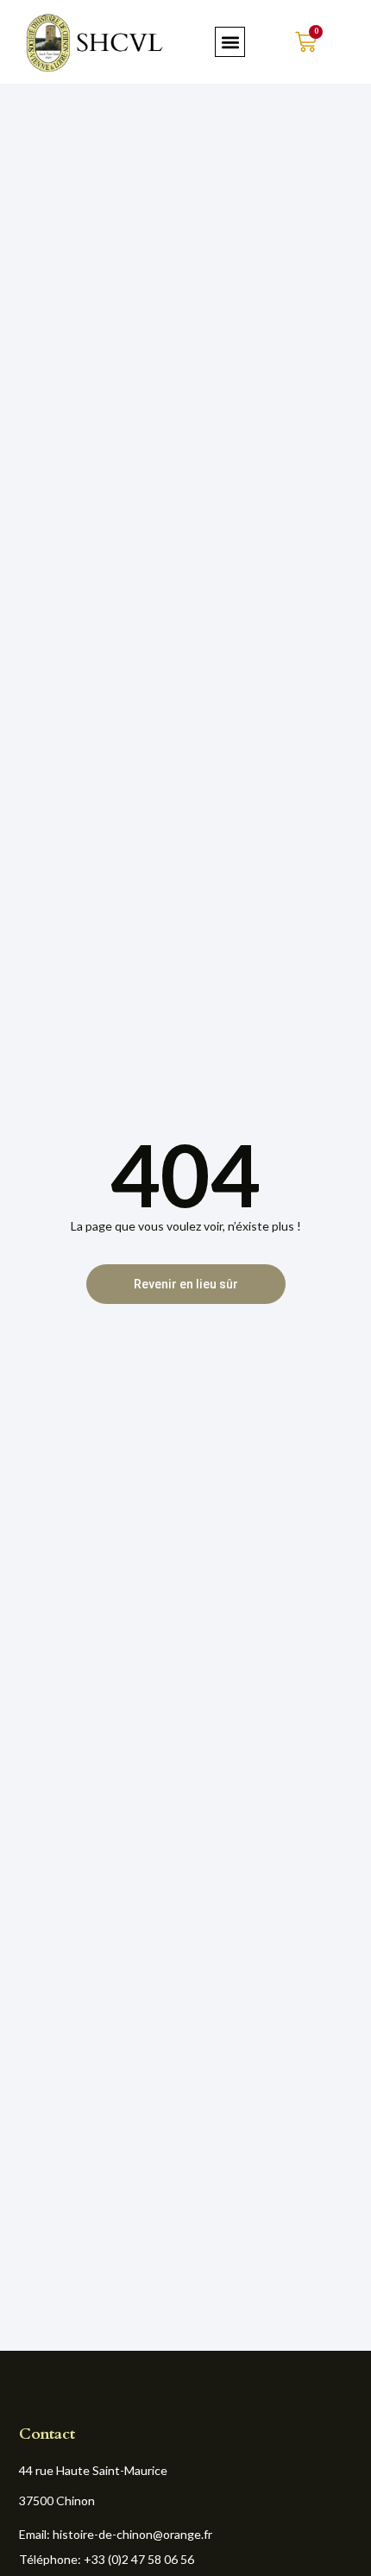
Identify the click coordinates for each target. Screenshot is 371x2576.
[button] (230, 42)
